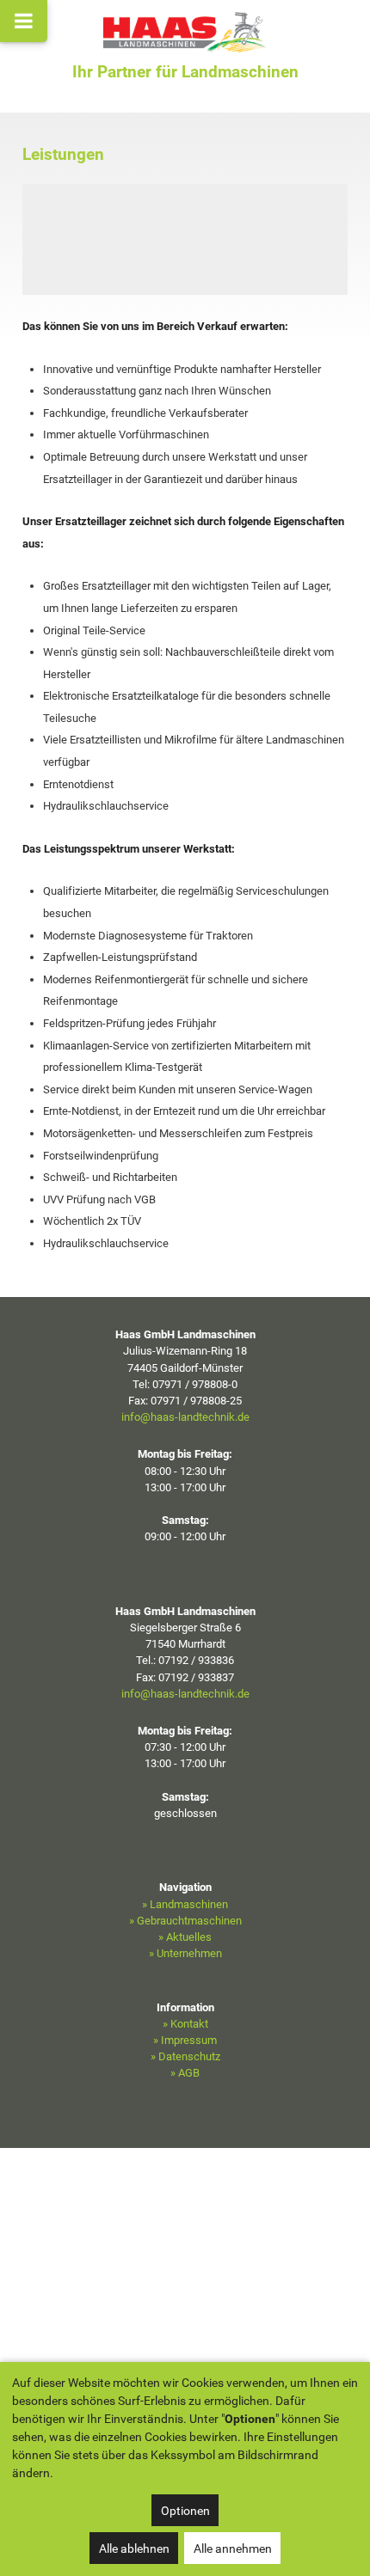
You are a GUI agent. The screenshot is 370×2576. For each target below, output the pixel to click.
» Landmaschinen (185, 1904)
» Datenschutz (185, 2056)
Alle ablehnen (134, 2548)
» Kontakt (185, 2024)
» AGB (185, 2073)
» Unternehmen (185, 1953)
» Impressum (185, 2040)
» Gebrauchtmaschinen (185, 1921)
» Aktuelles (185, 1937)
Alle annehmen (233, 2548)
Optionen (185, 2511)
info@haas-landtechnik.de (185, 1417)
